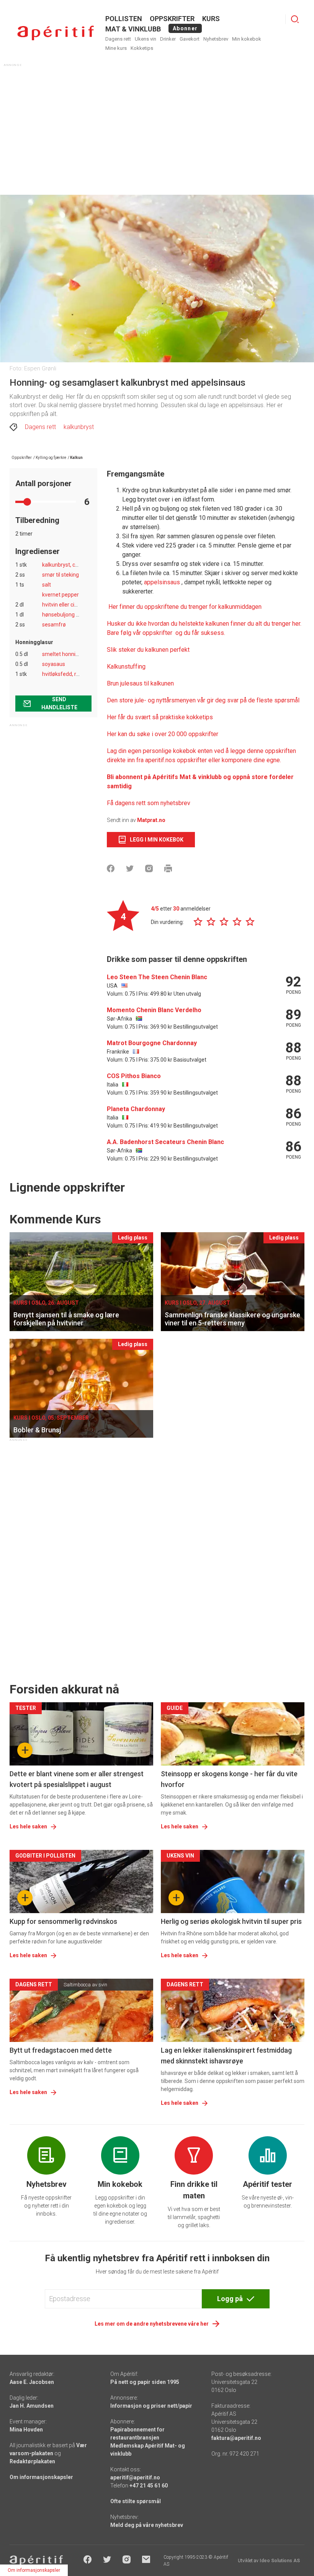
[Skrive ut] (168, 868)
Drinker (168, 39)
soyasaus (54, 664)
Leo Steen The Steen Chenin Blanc (157, 977)
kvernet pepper (61, 595)
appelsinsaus (162, 582)
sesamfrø (54, 625)
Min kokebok (247, 39)
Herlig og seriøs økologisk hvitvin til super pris (231, 1921)
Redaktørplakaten (32, 2461)
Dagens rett (118, 39)
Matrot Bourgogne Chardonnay (152, 1043)
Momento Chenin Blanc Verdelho (154, 1010)
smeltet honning (62, 654)
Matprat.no (151, 820)
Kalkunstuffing (126, 667)
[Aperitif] (56, 33)
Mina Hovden (26, 2430)
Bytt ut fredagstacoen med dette (61, 2050)
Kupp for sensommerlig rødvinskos (63, 1921)
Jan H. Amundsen (32, 2406)
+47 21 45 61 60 (149, 2486)
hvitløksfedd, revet (65, 674)
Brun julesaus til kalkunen (140, 683)
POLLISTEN (124, 19)
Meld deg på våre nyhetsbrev (147, 2525)
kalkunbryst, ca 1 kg (66, 565)
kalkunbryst (79, 427)
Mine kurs (116, 48)
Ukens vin (146, 39)
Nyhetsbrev (216, 39)
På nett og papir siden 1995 (145, 2382)
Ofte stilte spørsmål (136, 2501)
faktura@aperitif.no (236, 2438)
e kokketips (197, 717)
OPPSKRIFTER (172, 19)
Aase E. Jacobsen (32, 2382)
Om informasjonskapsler (41, 2477)
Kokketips (142, 48)
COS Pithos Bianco (134, 1076)
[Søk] (295, 19)
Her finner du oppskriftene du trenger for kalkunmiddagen (185, 607)
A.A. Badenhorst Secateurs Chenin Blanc (165, 1142)
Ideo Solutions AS (280, 2561)
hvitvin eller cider (62, 605)
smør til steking (61, 575)
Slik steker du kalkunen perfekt (148, 650)
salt (47, 585)
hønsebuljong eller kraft (71, 615)
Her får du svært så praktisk (144, 717)
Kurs (211, 19)
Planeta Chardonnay (136, 1109)
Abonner (185, 28)
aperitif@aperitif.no (135, 2477)
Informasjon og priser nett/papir (151, 2406)
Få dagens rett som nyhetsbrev (149, 803)
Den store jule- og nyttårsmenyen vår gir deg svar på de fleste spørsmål (203, 700)
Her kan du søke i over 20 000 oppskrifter (163, 734)
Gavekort (190, 39)
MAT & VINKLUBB (133, 29)
